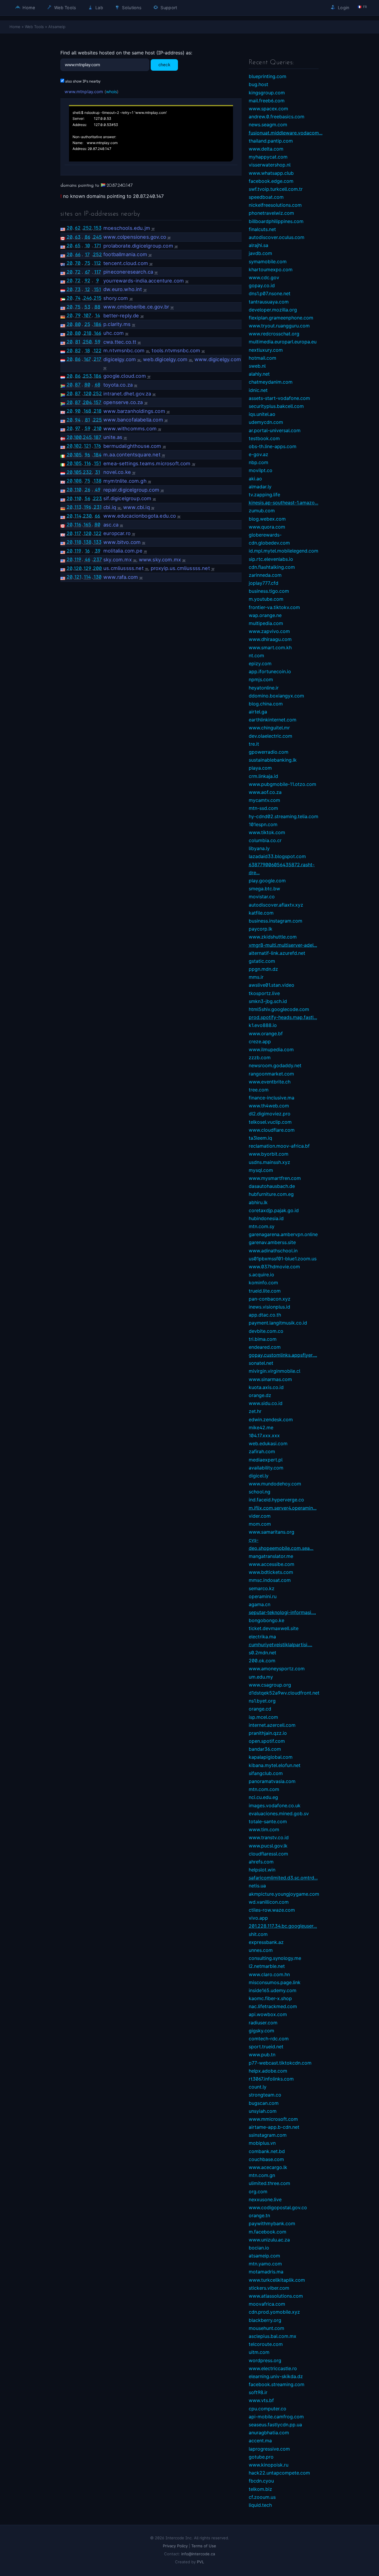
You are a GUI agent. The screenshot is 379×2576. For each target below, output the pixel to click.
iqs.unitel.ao (262, 414)
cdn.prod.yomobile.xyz (274, 2312)
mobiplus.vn (262, 2143)
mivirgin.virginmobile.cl (274, 1371)
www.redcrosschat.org (274, 334)
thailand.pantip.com (271, 141)
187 (97, 437)
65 (78, 246)
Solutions (131, 8)
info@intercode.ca (198, 2554)
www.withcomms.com (130, 429)
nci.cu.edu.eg (263, 1797)
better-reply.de (121, 316)
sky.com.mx (118, 560)
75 (87, 263)
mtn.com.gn (262, 2175)
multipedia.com (266, 623)
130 (98, 577)
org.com (258, 2191)
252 (87, 228)
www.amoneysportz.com (277, 1669)
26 (87, 490)
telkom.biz (260, 2489)
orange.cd (260, 1709)
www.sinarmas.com (270, 1379)
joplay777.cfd (264, 583)
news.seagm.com (268, 125)
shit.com (258, 1934)
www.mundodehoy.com (275, 1484)
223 (97, 498)
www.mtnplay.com (84, 92)
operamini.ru (263, 1596)
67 (87, 272)
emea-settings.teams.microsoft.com (147, 463)
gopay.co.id (262, 285)
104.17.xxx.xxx (264, 1435)
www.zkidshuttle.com (273, 937)
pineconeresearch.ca (128, 272)
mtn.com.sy (262, 1226)
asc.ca (111, 525)
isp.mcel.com (263, 1717)
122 (98, 351)
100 (78, 437)
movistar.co (262, 897)
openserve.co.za (123, 402)
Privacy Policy (175, 2546)
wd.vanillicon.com (269, 1902)
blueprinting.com (268, 76)
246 (87, 298)
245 (97, 237)
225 (97, 420)
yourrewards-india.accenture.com (144, 281)
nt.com (256, 655)
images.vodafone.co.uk (275, 1805)
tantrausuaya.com (269, 302)
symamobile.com (268, 261)
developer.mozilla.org (273, 310)
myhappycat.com (268, 157)
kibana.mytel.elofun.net (275, 1765)
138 (98, 481)
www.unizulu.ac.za (269, 2240)
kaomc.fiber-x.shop (270, 1998)
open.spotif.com (267, 1741)
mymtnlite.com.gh (125, 481)
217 (97, 359)
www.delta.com (266, 149)
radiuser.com (263, 2023)
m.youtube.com (266, 599)
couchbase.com (266, 2159)
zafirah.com (262, 1451)
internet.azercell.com (272, 1725)
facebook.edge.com (271, 181)
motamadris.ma (266, 2272)
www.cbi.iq (136, 507)
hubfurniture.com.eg (271, 1194)
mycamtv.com (264, 800)
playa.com (260, 768)
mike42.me (261, 1427)
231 (98, 507)
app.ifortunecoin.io (270, 671)
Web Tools (65, 8)
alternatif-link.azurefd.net (277, 953)
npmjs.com (261, 679)
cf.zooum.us (262, 2497)
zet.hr (255, 1411)
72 (78, 272)
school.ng (260, 1492)
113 (78, 507)
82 (78, 351)
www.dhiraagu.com (270, 639)
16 (87, 551)
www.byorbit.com (269, 1154)
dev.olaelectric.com (270, 736)
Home (28, 8)
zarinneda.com (265, 575)
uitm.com (259, 2352)
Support (168, 8)
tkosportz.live (264, 993)
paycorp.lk (261, 929)
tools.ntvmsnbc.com (176, 351)
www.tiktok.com (267, 832)
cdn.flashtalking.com (272, 567)
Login (343, 8)
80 (78, 324)
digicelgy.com (120, 359)
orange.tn (259, 2215)
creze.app (260, 1041)
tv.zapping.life (264, 495)
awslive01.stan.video (272, 985)
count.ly (258, 2087)
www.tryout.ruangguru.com (279, 326)
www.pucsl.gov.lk (268, 1846)
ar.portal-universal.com (275, 430)
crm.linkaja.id (263, 776)
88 (97, 307)
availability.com (266, 1468)
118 (78, 542)
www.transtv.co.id (269, 1837)
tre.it (254, 744)
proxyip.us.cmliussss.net (180, 568)
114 (78, 516)
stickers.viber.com (269, 2288)
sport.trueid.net (266, 2047)
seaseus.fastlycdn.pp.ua (275, 2425)
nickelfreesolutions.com (275, 205)
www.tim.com (264, 1829)
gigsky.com (261, 2031)
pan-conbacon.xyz (270, 1299)
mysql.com (261, 1170)
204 (87, 402)
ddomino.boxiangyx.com (276, 696)
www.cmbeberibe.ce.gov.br (136, 307)
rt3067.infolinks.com (271, 2079)
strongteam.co (265, 2095)
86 (87, 237)
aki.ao (255, 479)
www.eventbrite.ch (270, 1082)
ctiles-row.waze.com (272, 1910)
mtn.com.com (264, 1789)
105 (78, 455)
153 (98, 228)
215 (98, 298)
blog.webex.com (267, 519)
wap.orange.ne (265, 615)
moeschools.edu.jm (127, 228)
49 (98, 490)
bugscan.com (264, 2103)
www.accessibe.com (272, 1564)
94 (78, 420)
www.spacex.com (268, 109)
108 (78, 481)
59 (98, 342)
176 (97, 446)
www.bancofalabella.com (133, 420)
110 (78, 490)
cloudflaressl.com (268, 1854)
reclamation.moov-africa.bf (279, 1146)
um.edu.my (261, 1677)
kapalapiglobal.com (271, 1757)
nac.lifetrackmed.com (273, 2006)
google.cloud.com (125, 376)
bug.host (258, 84)
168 (87, 411)
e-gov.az (258, 454)
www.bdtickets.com (271, 1572)
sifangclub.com (266, 1773)
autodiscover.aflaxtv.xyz (276, 905)
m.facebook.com (268, 2232)
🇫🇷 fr (362, 7)
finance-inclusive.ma (272, 1098)
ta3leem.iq (260, 1138)
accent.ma (260, 2441)
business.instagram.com (276, 921)
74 (78, 298)
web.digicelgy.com (165, 359)
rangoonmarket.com (271, 1074)
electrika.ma (262, 1637)
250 (87, 342)
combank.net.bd (267, 2151)
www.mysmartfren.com (275, 1178)
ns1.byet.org (262, 1701)
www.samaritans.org (272, 1532)
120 (87, 393)
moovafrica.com (267, 2304)
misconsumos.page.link (275, 1982)
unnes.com (261, 1950)
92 (87, 280)
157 (97, 402)
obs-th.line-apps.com (273, 446)
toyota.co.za (118, 385)
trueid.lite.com (265, 1291)
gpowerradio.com (269, 752)
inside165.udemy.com (273, 1990)
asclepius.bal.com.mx (273, 2336)
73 (78, 289)
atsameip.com (264, 2256)
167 (87, 359)
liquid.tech (260, 2505)
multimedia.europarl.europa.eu (283, 342)
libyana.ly (259, 848)
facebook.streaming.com (277, 2384)
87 (78, 385)
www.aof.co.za (265, 792)
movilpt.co (261, 470)
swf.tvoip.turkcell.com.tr (276, 189)
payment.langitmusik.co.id (278, 1323)
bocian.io (259, 2248)
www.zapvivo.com (269, 631)
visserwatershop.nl (270, 165)
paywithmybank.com (272, 2223)
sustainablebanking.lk (273, 760)
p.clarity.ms (117, 324)
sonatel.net (261, 1363)
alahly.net (259, 374)
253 (87, 376)
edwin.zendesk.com (271, 1419)
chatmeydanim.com (271, 382)
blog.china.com (266, 704)
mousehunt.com (266, 2328)
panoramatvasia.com (272, 1781)
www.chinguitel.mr (269, 728)
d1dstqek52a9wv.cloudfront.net (284, 1693)
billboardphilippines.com (276, 221)
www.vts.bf (261, 2400)
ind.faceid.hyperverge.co (276, 1500)
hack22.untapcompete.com (279, 2473)
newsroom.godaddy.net (275, 1065)
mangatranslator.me (271, 1556)
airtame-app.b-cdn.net (274, 2127)
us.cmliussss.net (123, 568)
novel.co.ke (117, 472)
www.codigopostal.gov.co (278, 2207)
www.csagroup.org (270, 1685)
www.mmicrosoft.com (273, 2119)
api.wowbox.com (268, 2014)
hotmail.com (262, 358)
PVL (200, 2562)
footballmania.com (125, 254)
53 (87, 307)
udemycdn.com (266, 422)
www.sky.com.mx (160, 560)
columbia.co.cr (265, 840)
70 (78, 263)
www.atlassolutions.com (276, 2296)
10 (87, 246)
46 (87, 559)
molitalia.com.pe (123, 551)
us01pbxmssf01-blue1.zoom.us (283, 1259)
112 (97, 263)
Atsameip (57, 27)
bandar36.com (265, 1749)
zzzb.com (260, 1057)
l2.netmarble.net (267, 1966)
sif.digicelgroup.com (127, 498)
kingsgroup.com (267, 93)
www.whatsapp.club (271, 173)
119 (78, 551)
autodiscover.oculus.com (277, 237)
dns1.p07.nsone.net (270, 293)
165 (87, 524)
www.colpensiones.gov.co (135, 237)
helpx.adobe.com (268, 2071)
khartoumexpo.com (271, 269)
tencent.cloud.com (126, 263)
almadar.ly (260, 487)
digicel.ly (259, 1476)
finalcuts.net (262, 229)
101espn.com (263, 824)
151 (97, 289)
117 (98, 272)
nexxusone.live (265, 2199)
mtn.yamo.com (265, 2264)
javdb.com (260, 253)
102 (78, 446)
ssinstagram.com (268, 2135)
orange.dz (260, 1395)
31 (98, 472)
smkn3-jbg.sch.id (268, 1001)
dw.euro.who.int (123, 289)
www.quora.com (267, 527)
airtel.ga (258, 712)
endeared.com (265, 1347)
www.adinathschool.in (273, 1251)
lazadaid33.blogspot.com (277, 856)
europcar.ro (117, 533)
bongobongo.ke (266, 1620)
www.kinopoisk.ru (269, 2465)
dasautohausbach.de (272, 1186)
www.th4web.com (269, 1106)
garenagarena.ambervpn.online (283, 1234)
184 (98, 455)
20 (70, 228)
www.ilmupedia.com (271, 1049)
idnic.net (258, 390)
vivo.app (258, 1918)
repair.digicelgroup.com (131, 490)
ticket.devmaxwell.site (274, 1628)
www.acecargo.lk (268, 2167)
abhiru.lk (258, 1202)
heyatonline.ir (264, 688)
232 (87, 472)
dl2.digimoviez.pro (270, 1114)
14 (98, 315)
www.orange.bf (266, 1033)
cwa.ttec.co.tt (120, 342)
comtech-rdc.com (269, 2039)
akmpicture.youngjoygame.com (284, 1894)
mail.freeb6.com (267, 101)
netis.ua (257, 1886)
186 (97, 324)
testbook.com (264, 438)
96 (87, 455)
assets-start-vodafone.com (279, 398)
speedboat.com (266, 197)
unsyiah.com (263, 2111)
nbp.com (258, 462)
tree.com (259, 1090)
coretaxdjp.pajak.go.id (274, 1210)
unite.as (113, 437)
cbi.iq (110, 507)
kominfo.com (263, 1283)
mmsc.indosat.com (270, 1580)
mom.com (260, 1524)
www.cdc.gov (264, 277)
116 (87, 463)
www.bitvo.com (122, 542)
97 (78, 428)
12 (87, 289)
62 (78, 228)
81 (78, 342)
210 (98, 428)
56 (87, 498)
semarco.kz (262, 1588)
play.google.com (267, 881)
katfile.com (261, 913)
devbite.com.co (266, 1331)
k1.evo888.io (263, 1025)
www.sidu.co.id (266, 1403)
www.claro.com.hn (269, 1974)
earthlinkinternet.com (273, 720)
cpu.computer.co (268, 2409)
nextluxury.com (266, 350)
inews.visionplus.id (269, 1307)
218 (87, 333)
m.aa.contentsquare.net (132, 455)
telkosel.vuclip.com (270, 1122)
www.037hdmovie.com (274, 1267)
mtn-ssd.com (263, 808)
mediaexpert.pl (266, 1460)
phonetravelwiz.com (271, 213)
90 (78, 411)
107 (87, 315)
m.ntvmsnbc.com (124, 351)
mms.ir (256, 977)
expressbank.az (266, 1942)
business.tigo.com (269, 591)
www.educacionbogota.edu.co (140, 516)
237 (98, 559)
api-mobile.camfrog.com (276, 2417)
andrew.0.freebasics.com (277, 117)
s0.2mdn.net (262, 1653)
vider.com (260, 1516)
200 (97, 568)
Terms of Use (204, 2546)
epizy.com (260, 663)
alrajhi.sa (258, 245)
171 (98, 246)
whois (111, 92)
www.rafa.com (121, 577)
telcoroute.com (266, 2344)
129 (87, 568)
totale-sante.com (268, 1821)
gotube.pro (261, 2457)
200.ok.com (262, 1661)
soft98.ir (258, 2392)
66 (78, 254)
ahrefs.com (261, 1862)
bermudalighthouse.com (132, 446)
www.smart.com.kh (270, 647)
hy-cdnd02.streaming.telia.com (284, 816)
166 (98, 333)
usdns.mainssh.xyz (269, 1162)
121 (87, 446)
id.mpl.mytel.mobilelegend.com (284, 551)
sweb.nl (257, 366)
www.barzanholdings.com (134, 411)
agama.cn (260, 1604)
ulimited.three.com (269, 2183)
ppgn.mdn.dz (263, 969)
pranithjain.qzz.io (268, 1733)
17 (87, 254)
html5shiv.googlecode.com (279, 1009)
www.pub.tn (262, 2055)
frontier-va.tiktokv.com (274, 607)
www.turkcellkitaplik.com (277, 2280)
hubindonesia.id (266, 1218)
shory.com (116, 298)
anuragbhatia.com (269, 2433)
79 (78, 315)
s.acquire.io (261, 1275)
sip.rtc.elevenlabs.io (271, 559)
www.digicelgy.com (218, 359)
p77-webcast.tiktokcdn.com (280, 2063)
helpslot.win (262, 1870)
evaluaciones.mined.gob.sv (279, 1813)
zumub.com (262, 511)
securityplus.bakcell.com (276, 406)
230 (87, 516)
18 (87, 351)
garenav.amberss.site (272, 1242)
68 (98, 385)
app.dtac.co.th (265, 1315)
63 (78, 237)
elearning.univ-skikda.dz (276, 2376)
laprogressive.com (269, 2449)
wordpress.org (265, 2360)
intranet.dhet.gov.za (127, 394)
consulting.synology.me (275, 1958)
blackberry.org (265, 2320)
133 (98, 542)
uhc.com (114, 333)
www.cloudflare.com (272, 1130)
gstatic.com (262, 961)
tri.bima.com (263, 1339)
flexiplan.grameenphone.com (281, 318)
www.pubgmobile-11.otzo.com (282, 784)
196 (87, 507)
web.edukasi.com (268, 1443)
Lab (99, 8)
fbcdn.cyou (261, 2481)
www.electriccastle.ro (273, 2368)
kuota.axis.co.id (266, 1387)
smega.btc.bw (264, 889)
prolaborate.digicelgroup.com (138, 246)
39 (98, 551)
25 (87, 324)
